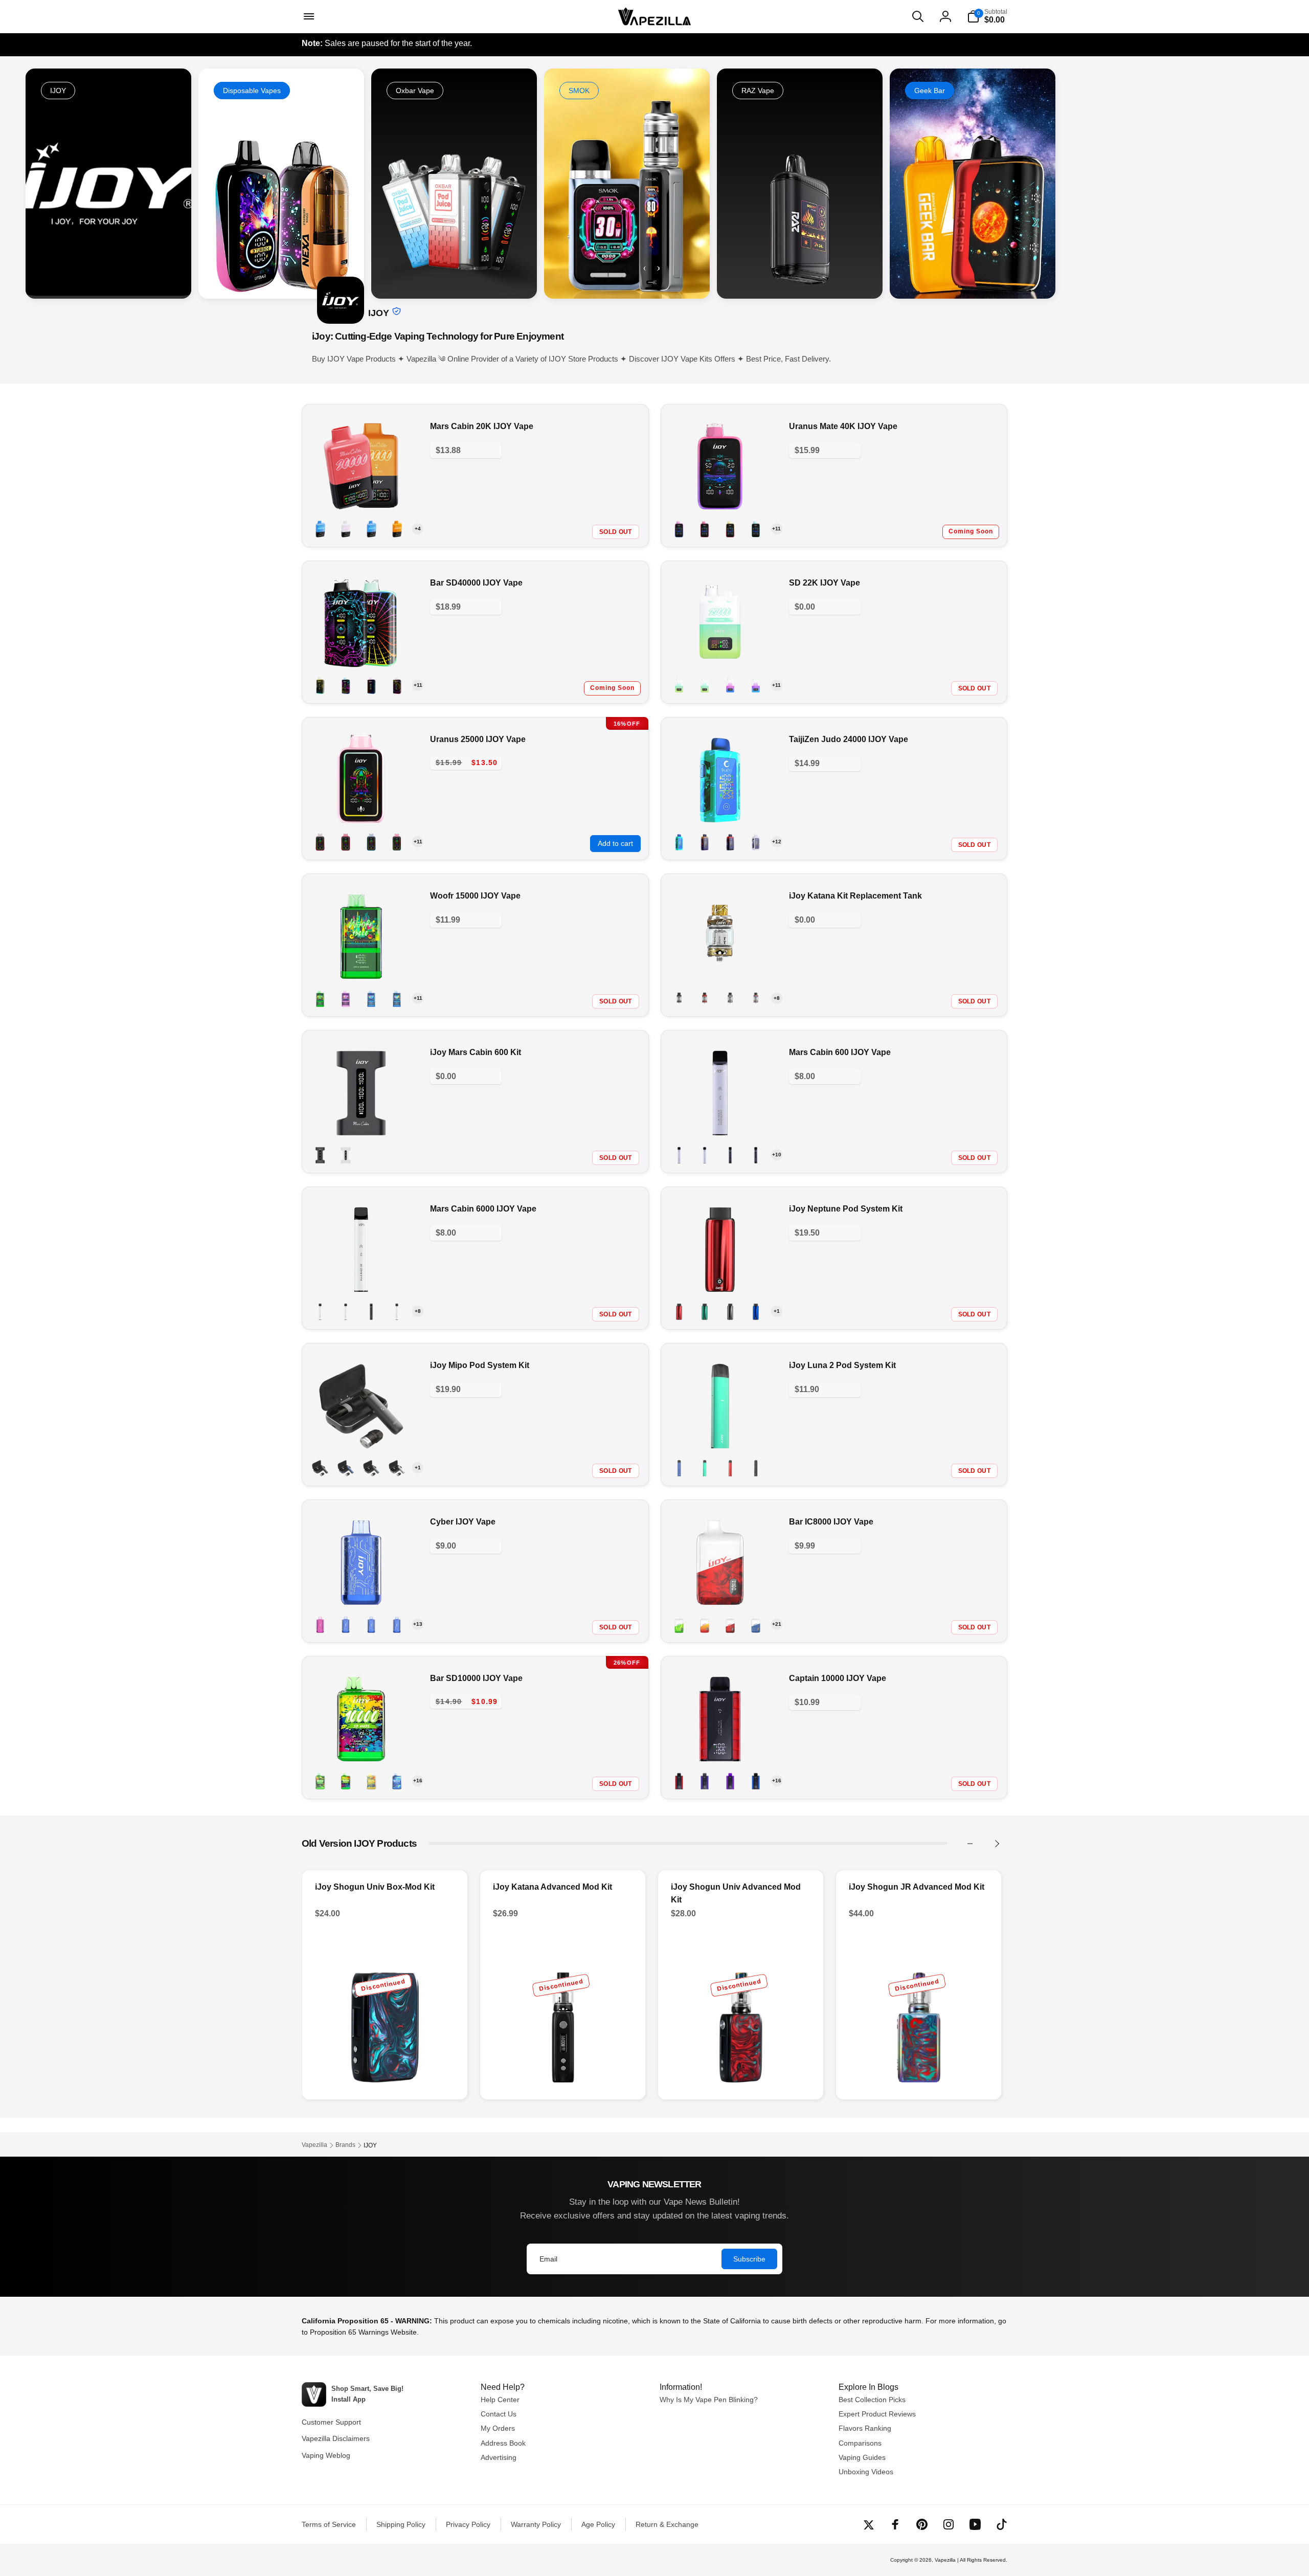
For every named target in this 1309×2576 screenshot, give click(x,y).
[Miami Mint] (679, 842)
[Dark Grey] (371, 1468)
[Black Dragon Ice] (730, 1624)
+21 (777, 1624)
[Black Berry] (320, 1624)
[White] (346, 1155)
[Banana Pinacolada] (705, 1781)
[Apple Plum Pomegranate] (679, 1781)
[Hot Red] (730, 1468)
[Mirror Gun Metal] (730, 998)
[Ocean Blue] (756, 1311)
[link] (281, 184)
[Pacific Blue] (679, 1468)
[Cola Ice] (730, 1155)
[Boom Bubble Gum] (397, 1624)
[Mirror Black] (679, 998)
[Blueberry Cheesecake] (371, 1624)
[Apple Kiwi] (705, 842)
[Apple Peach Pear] (320, 1781)
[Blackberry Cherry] (756, 842)
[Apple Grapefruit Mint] (320, 685)
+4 (418, 529)
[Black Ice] (730, 685)
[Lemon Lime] (397, 1311)
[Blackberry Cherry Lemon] (756, 685)
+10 (777, 1155)
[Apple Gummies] (679, 685)
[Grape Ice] (371, 1311)
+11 (776, 529)
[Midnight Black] (730, 1311)
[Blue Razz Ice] (320, 1311)
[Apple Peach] (346, 998)
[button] (308, 16)
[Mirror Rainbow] (756, 998)
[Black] (320, 1155)
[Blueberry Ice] (346, 685)
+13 (418, 1624)
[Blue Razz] (371, 998)
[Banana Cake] (705, 1624)
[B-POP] (397, 685)
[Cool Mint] (346, 1311)
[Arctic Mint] (705, 685)
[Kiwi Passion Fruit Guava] (756, 1155)
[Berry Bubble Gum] (730, 842)
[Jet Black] (756, 1468)
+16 (418, 1780)
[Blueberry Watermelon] (371, 529)
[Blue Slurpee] (397, 998)
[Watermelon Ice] (320, 842)
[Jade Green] (705, 1311)
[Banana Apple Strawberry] (346, 1781)
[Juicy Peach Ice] (397, 529)
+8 (777, 998)
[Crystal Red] (679, 1311)
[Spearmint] (756, 529)
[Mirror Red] (705, 998)
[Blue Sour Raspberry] (679, 1155)
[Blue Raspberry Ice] (320, 529)
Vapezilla (945, 2560)
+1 (777, 1311)
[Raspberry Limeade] (371, 842)
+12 (777, 842)
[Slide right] (997, 1844)
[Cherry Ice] (705, 1155)
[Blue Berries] (730, 1781)
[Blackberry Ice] (756, 1624)
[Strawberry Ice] (705, 529)
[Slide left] (970, 1844)
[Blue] (346, 1468)
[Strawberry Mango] (730, 529)
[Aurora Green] (705, 1468)
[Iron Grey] (397, 1468)
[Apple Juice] (679, 1624)
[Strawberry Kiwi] (397, 842)
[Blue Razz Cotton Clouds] (346, 529)
